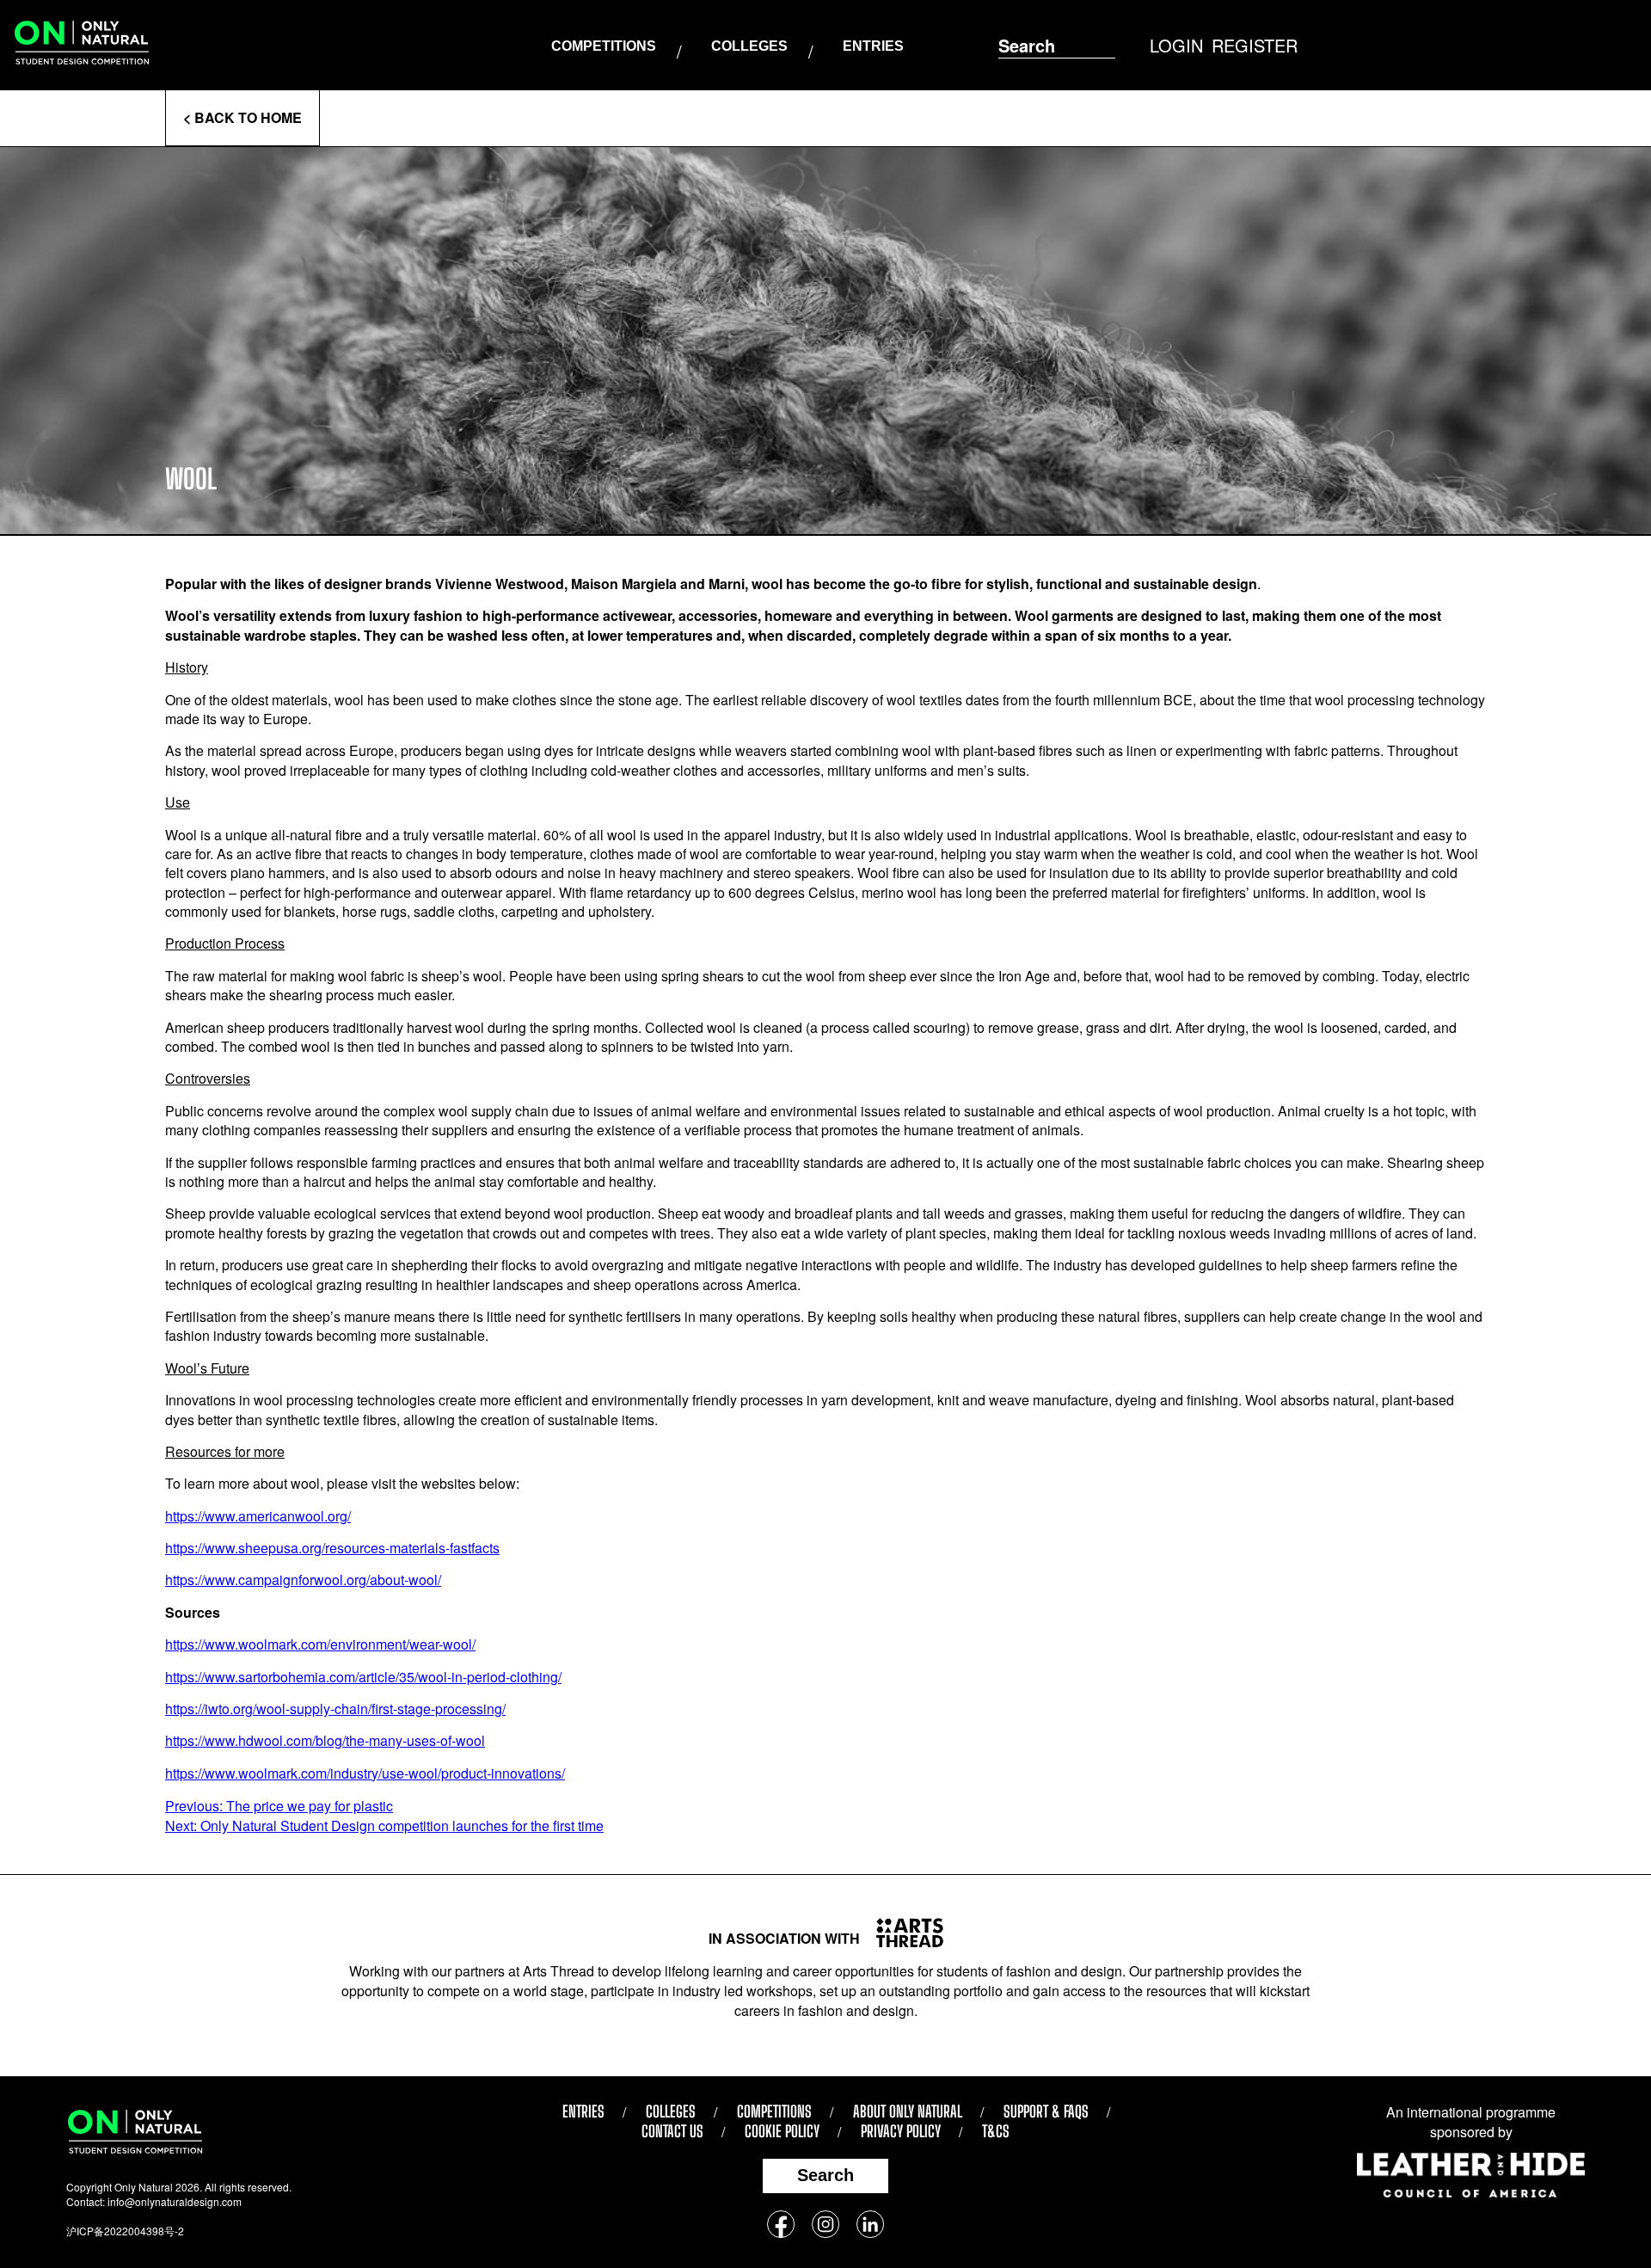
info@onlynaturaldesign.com (175, 2201)
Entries (873, 46)
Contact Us (672, 2131)
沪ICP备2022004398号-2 (125, 2231)
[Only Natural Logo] (82, 45)
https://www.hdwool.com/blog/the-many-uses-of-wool (325, 1740)
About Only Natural (908, 2111)
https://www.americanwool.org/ (258, 1516)
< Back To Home (242, 117)
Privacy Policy (901, 2131)
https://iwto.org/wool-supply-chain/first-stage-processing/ (335, 1709)
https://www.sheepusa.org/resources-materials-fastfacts (332, 1548)
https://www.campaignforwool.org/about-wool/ (303, 1580)
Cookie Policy (782, 2131)
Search (825, 2175)
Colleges (749, 46)
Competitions (604, 46)
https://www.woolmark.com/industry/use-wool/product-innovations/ (365, 1773)
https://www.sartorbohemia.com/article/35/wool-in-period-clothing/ (363, 1677)
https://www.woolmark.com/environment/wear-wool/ (320, 1644)
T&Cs (996, 2131)
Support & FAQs (1046, 2111)
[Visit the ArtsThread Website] (903, 1933)
